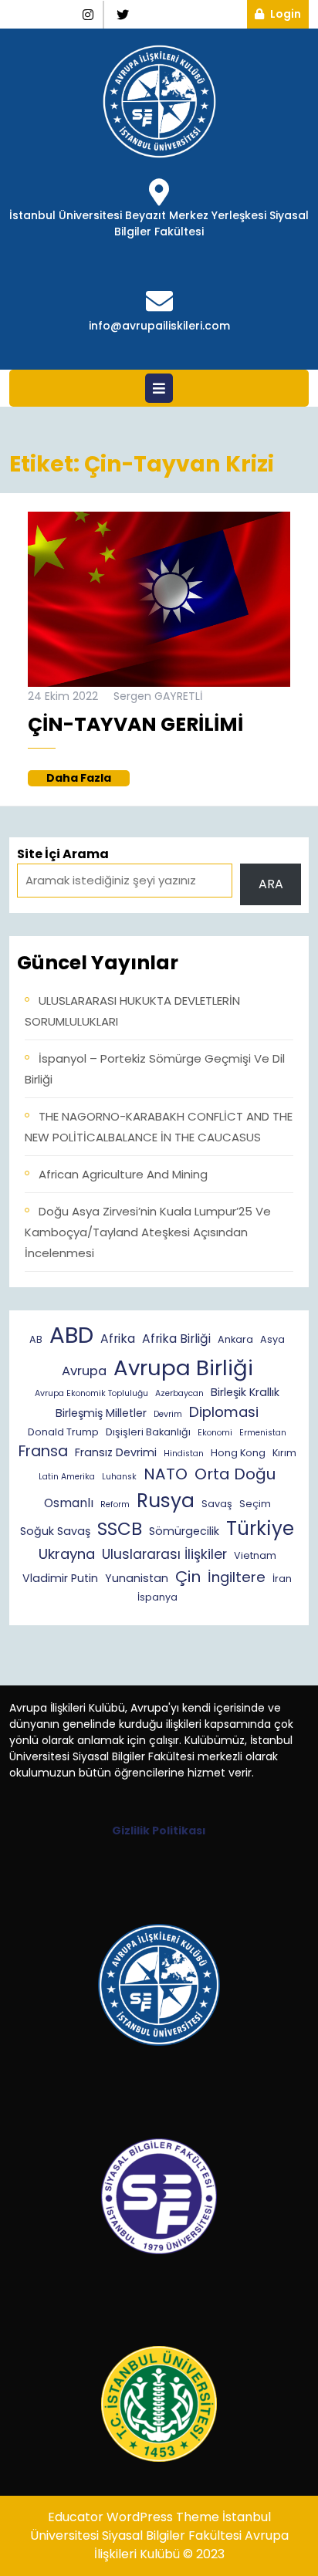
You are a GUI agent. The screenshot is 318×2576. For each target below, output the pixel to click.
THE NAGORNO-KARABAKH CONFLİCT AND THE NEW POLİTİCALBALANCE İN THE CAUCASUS (159, 1127)
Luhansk (119, 1477)
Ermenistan (263, 1433)
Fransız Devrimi (116, 1452)
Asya (272, 1339)
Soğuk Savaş (55, 1531)
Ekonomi (215, 1433)
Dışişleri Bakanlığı (148, 1432)
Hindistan (184, 1454)
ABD (71, 1335)
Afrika (118, 1339)
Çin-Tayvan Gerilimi (135, 724)
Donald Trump (63, 1432)
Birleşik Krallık (245, 1392)
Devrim (168, 1414)
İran (282, 1579)
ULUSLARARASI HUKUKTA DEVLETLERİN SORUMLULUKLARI (132, 1011)
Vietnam (255, 1555)
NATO (166, 1474)
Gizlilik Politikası (159, 1831)
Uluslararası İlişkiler (164, 1554)
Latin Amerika (67, 1477)
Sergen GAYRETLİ (158, 696)
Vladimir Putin (60, 1578)
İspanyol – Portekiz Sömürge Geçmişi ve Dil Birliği (155, 1069)
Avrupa (84, 1371)
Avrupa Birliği (183, 1368)
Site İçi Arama (63, 854)
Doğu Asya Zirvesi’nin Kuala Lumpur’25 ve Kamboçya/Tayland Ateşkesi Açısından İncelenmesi (148, 1232)
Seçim (255, 1504)
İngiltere (237, 1577)
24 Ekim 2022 (63, 696)
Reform (115, 1504)
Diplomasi (224, 1412)
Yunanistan (137, 1578)
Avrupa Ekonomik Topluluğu (91, 1393)
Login (289, 14)
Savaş (217, 1504)
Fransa (43, 1451)
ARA (271, 884)
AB (36, 1339)
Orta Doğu (235, 1474)
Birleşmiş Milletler (101, 1413)
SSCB (120, 1529)
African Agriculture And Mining (123, 1174)
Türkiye (260, 1528)
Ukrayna (67, 1554)
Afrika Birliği (176, 1339)
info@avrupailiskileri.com (159, 326)
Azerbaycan (179, 1393)
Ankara (235, 1339)
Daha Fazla (88, 778)
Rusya (166, 1501)
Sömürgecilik (184, 1531)
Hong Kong (238, 1453)
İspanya (157, 1597)
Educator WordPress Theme (134, 2517)
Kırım (284, 1453)
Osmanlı (69, 1503)
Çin (188, 1577)
